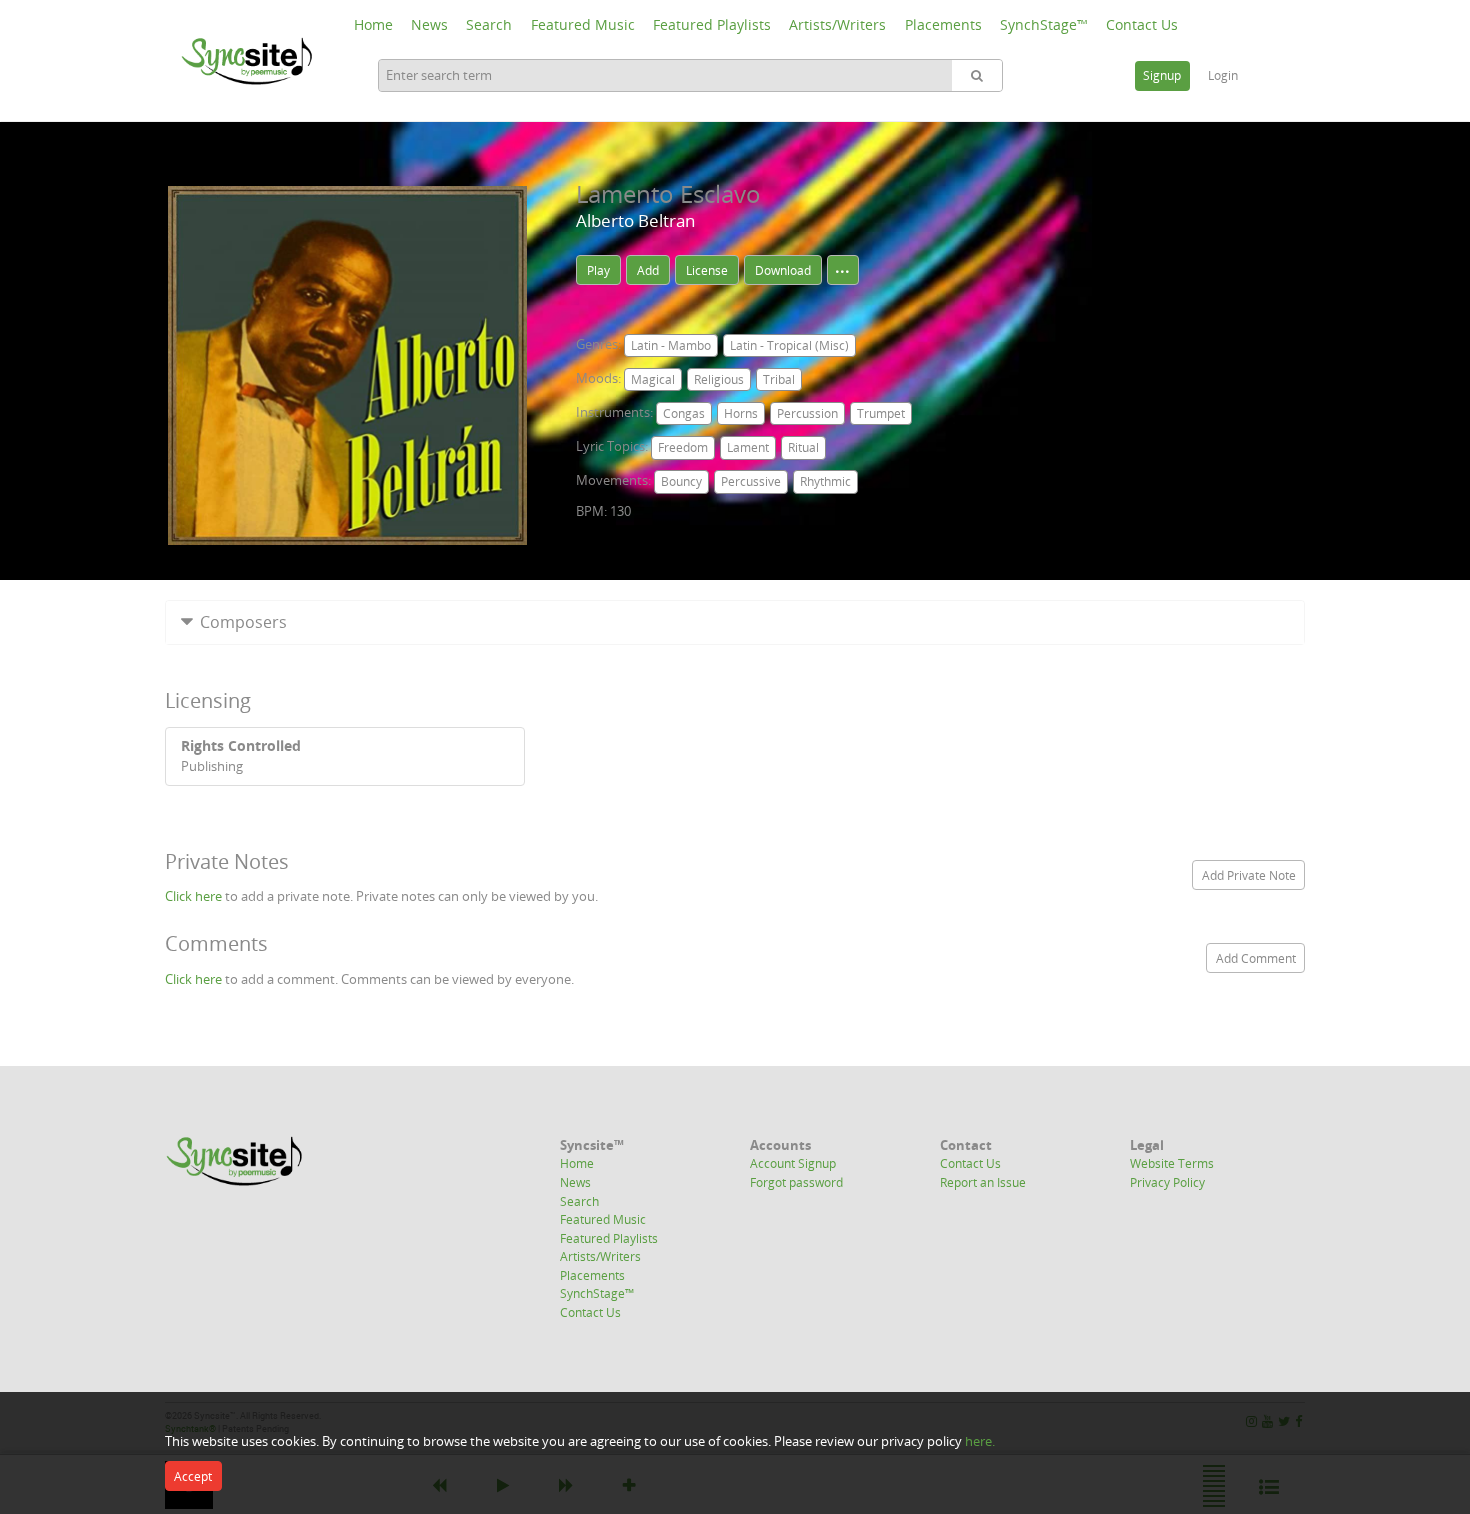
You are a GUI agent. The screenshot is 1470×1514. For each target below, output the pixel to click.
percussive (751, 481)
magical (653, 379)
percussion (807, 413)
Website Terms (1172, 1163)
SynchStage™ (1044, 24)
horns (741, 413)
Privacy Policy (1167, 1182)
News (429, 24)
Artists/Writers (837, 24)
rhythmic (825, 481)
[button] (735, 622)
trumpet (881, 413)
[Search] (977, 75)
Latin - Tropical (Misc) (789, 345)
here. (980, 1441)
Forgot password (796, 1182)
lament (748, 447)
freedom (683, 447)
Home (373, 24)
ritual (803, 447)
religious (719, 379)
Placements (943, 24)
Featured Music (583, 24)
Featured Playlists (712, 24)
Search (489, 24)
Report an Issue (983, 1182)
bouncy (681, 481)
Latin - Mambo (671, 345)
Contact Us (1142, 24)
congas (684, 413)
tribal (779, 379)
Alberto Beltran (635, 220)
